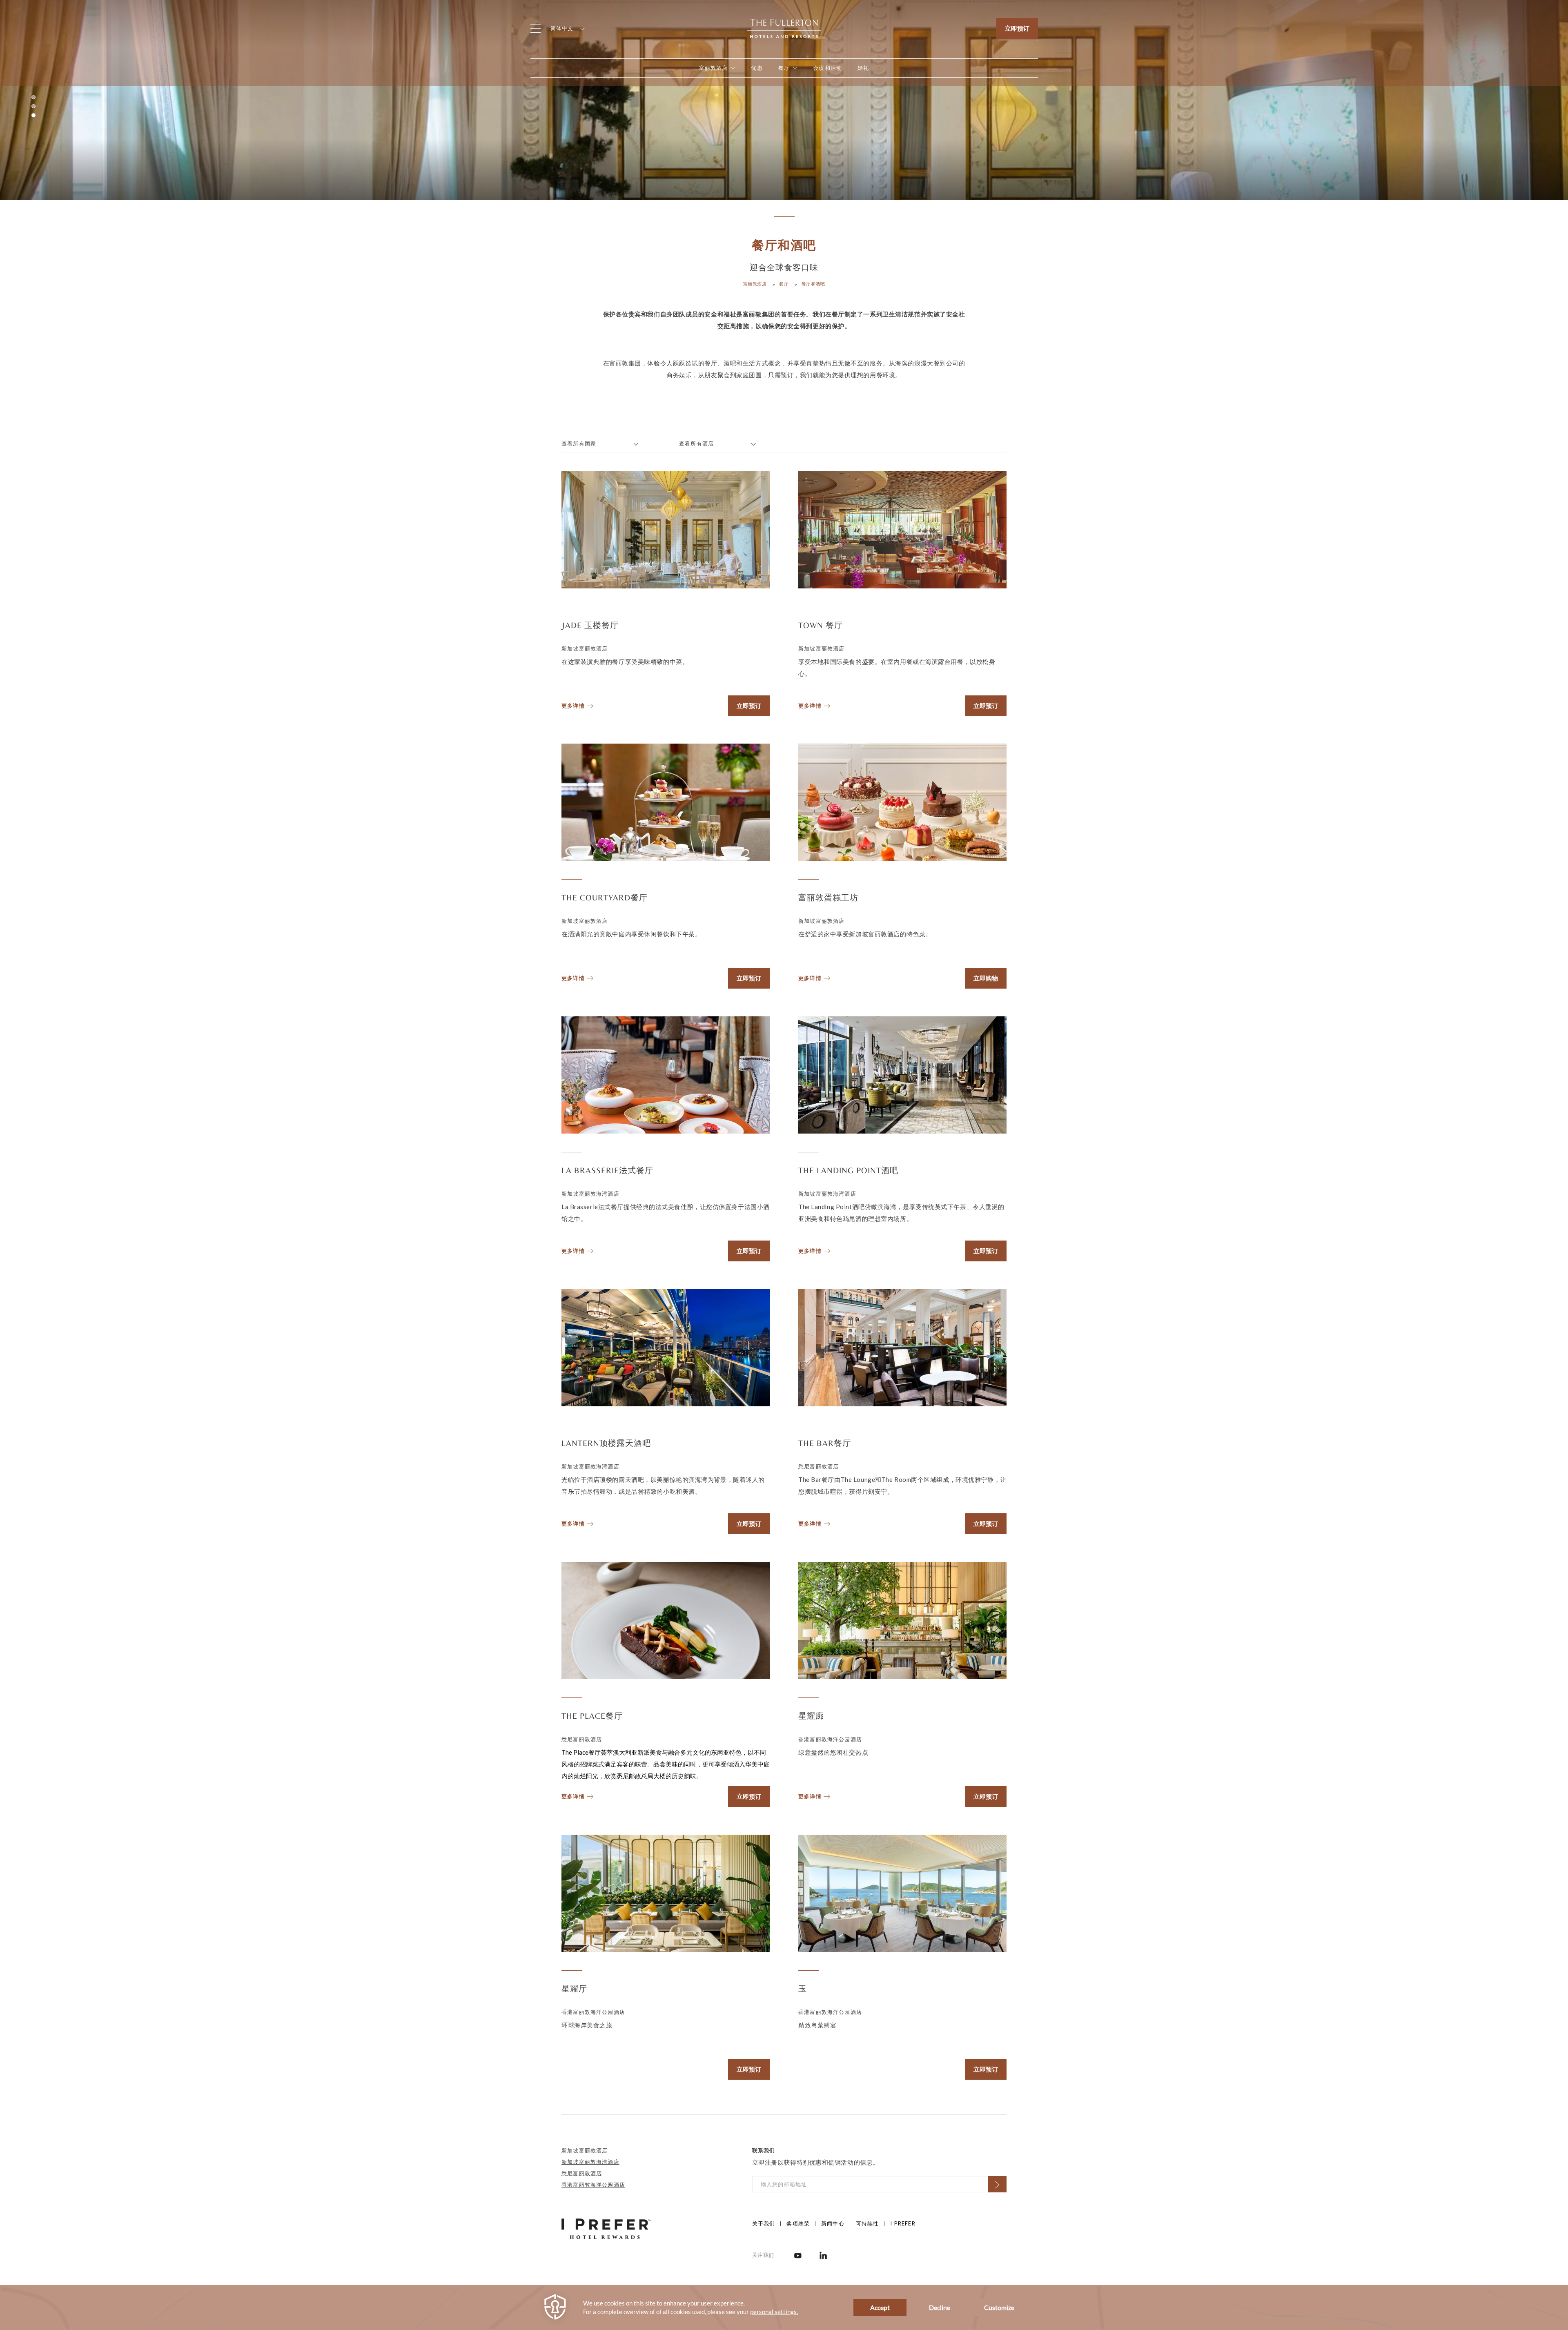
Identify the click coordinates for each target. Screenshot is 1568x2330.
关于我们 (764, 2223)
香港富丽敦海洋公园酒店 (593, 2185)
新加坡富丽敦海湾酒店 (590, 2162)
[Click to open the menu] (536, 28)
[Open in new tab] (798, 2255)
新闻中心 (833, 2223)
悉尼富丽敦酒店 (582, 2173)
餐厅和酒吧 (813, 284)
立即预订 (1017, 28)
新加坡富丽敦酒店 (585, 2150)
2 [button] (33, 106)
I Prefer (903, 2223)
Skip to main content (45, 10)
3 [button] (33, 115)
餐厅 (784, 284)
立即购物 (986, 978)
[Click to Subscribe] (997, 2184)
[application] (784, 2308)
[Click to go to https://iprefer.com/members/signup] (606, 2228)
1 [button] (33, 97)
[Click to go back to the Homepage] (784, 27)
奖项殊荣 (798, 2223)
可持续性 (868, 2223)
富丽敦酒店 (755, 284)
